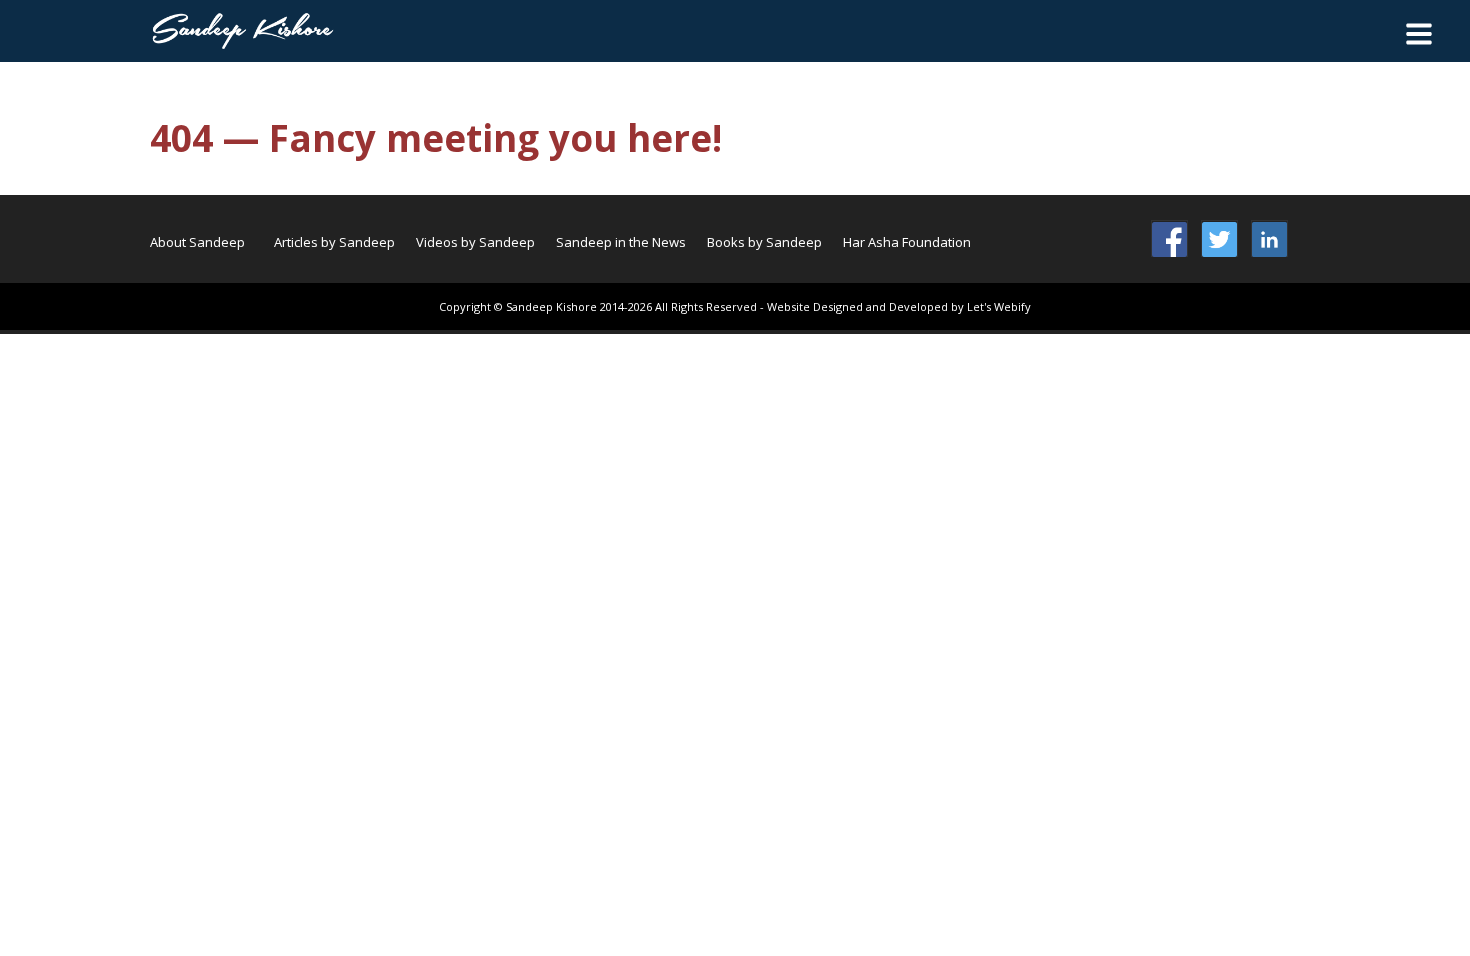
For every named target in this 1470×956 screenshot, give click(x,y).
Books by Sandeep (764, 242)
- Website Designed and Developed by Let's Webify (895, 306)
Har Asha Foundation (907, 242)
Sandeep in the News (621, 242)
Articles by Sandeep (334, 242)
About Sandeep (197, 242)
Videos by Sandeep (475, 242)
